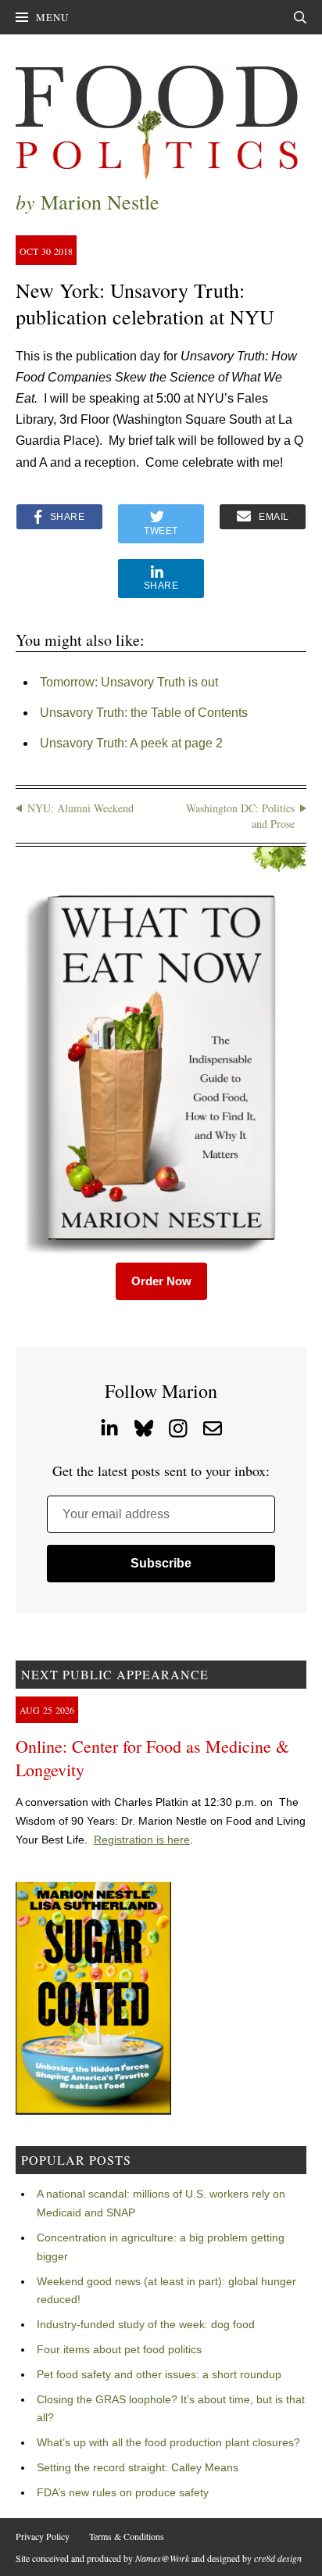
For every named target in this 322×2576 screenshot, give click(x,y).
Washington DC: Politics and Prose (240, 816)
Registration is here (142, 1840)
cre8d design (278, 2558)
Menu (52, 17)
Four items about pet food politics (119, 2349)
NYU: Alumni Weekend (80, 808)
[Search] (300, 17)
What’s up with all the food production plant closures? (168, 2442)
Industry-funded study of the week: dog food (146, 2324)
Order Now (161, 1281)
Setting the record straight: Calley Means (138, 2467)
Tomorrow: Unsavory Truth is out (129, 682)
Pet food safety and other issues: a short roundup (159, 2374)
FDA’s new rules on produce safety (123, 2492)
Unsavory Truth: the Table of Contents (144, 713)
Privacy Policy (43, 2536)
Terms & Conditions (127, 2536)
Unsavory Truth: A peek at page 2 (131, 743)
